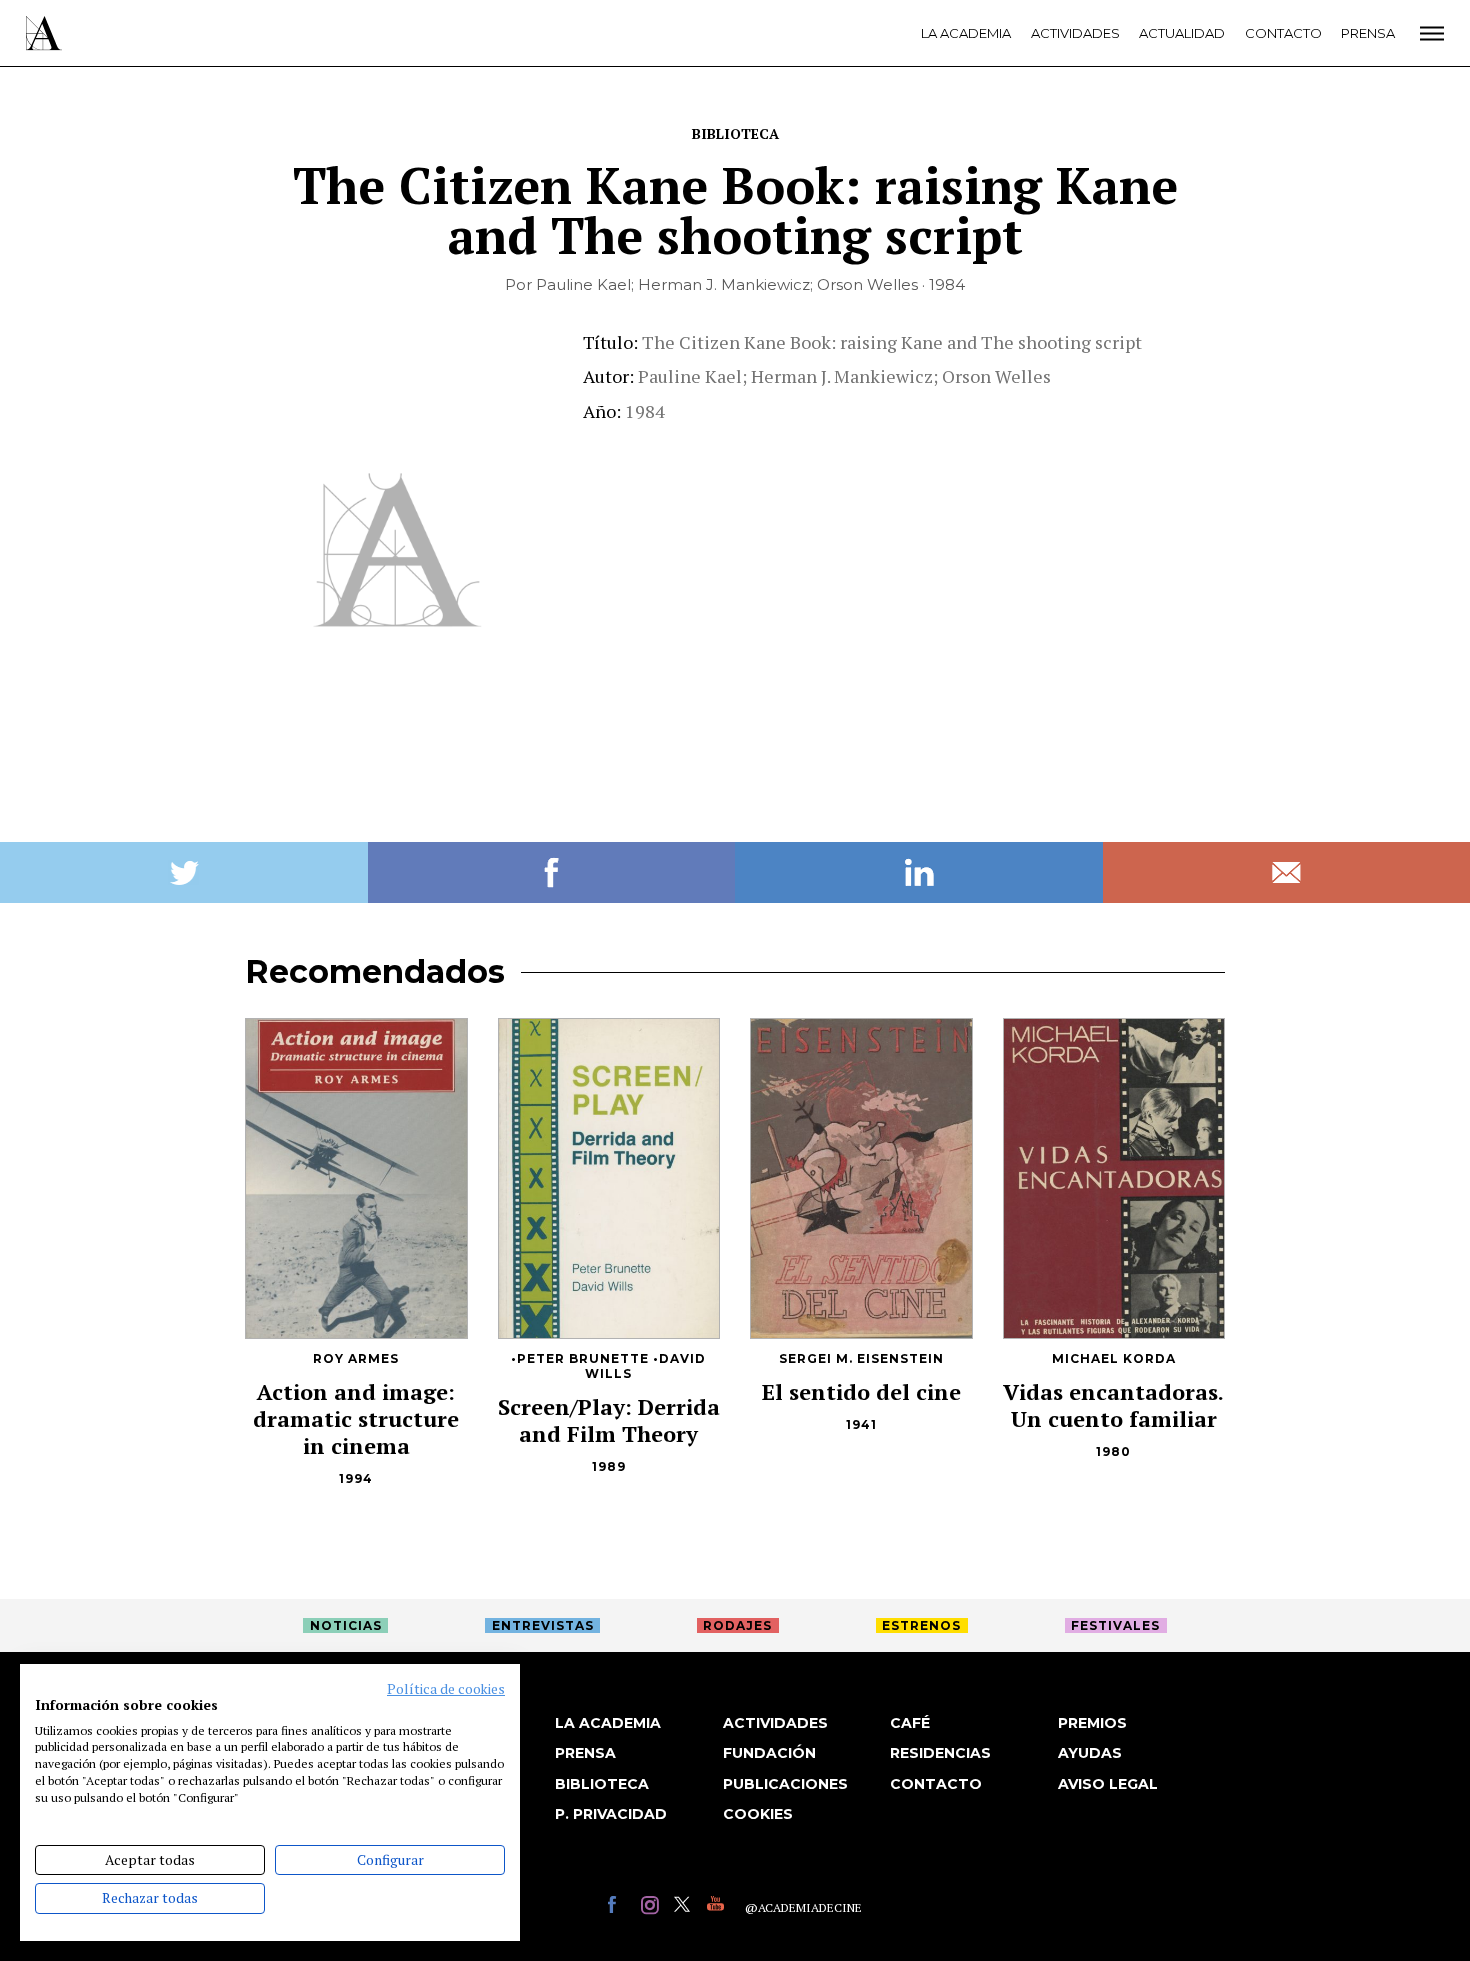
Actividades (1075, 33)
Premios (1092, 1723)
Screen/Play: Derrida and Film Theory (609, 1420)
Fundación (769, 1753)
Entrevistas (543, 1625)
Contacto (1283, 33)
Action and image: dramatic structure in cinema (356, 1418)
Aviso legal (1108, 1784)
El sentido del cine (861, 1391)
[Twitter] (685, 1907)
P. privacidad (611, 1814)
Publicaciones (785, 1784)
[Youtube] (718, 1907)
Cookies (758, 1814)
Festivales (1115, 1625)
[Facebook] (619, 1907)
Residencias (940, 1753)
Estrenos (921, 1625)
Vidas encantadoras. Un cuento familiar (1113, 1405)
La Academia (966, 33)
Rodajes (737, 1625)
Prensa (1368, 33)
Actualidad (1182, 33)
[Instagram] (652, 1907)
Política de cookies (446, 1689)
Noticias (346, 1625)
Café (910, 1723)
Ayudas (1090, 1753)
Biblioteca (735, 133)
